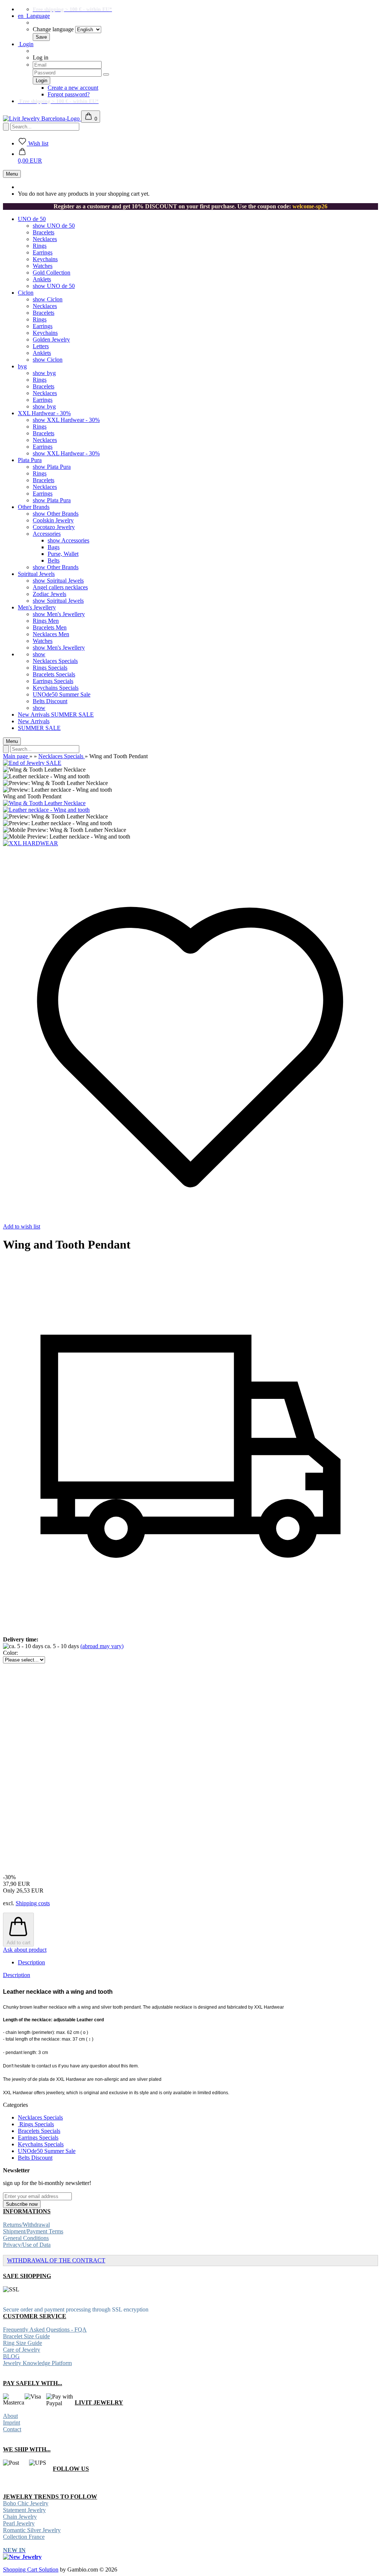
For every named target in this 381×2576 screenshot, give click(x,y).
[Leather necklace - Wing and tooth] (46, 810)
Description (31, 1962)
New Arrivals (34, 715)
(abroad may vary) (102, 1646)
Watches (43, 266)
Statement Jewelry (24, 2510)
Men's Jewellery (37, 607)
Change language (53, 29)
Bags (54, 547)
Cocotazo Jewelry (54, 527)
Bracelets (44, 232)
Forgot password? (69, 94)
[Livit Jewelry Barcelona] (42, 118)
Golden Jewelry (51, 339)
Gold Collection (52, 273)
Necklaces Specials (55, 661)
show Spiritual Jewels (58, 581)
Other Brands (34, 507)
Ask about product (25, 1950)
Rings (40, 246)
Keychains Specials (56, 688)
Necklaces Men (51, 634)
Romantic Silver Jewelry (32, 2530)
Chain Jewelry (20, 2517)
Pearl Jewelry (19, 2523)
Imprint (12, 2423)
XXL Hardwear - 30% (44, 413)
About (10, 2416)
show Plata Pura (52, 467)
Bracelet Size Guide (26, 2336)
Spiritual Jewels (36, 574)
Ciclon (26, 293)
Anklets (42, 279)
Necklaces (45, 239)
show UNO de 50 (54, 226)
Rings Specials (50, 668)
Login (26, 44)
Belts (54, 560)
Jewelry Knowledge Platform (37, 2363)
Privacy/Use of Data (27, 2245)
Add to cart (19, 1943)
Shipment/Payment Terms (33, 2231)
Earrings (43, 252)
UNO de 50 (32, 219)
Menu (12, 174)
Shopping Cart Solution (31, 2569)
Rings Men (46, 621)
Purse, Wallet (63, 554)
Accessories (47, 534)
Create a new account (73, 88)
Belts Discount (50, 701)
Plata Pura (30, 460)
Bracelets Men (50, 627)
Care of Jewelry (22, 2350)
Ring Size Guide (23, 2343)
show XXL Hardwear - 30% (66, 420)
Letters (41, 346)
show (39, 654)
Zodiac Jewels (49, 594)
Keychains (45, 259)
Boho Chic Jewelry (26, 2503)
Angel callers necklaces (60, 587)
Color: (10, 1653)
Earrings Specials (53, 681)
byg (22, 366)
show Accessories (68, 540)
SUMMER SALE (72, 715)
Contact (12, 2429)
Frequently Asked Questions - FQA (45, 2330)
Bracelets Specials (54, 674)
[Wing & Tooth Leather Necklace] (44, 803)
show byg (44, 373)
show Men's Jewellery (59, 614)
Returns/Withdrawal (26, 2225)
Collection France (24, 2537)
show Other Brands (56, 514)
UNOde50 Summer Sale (62, 694)
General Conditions (26, 2238)
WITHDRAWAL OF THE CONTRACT (56, 2260)
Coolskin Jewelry (53, 520)
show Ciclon (48, 299)
